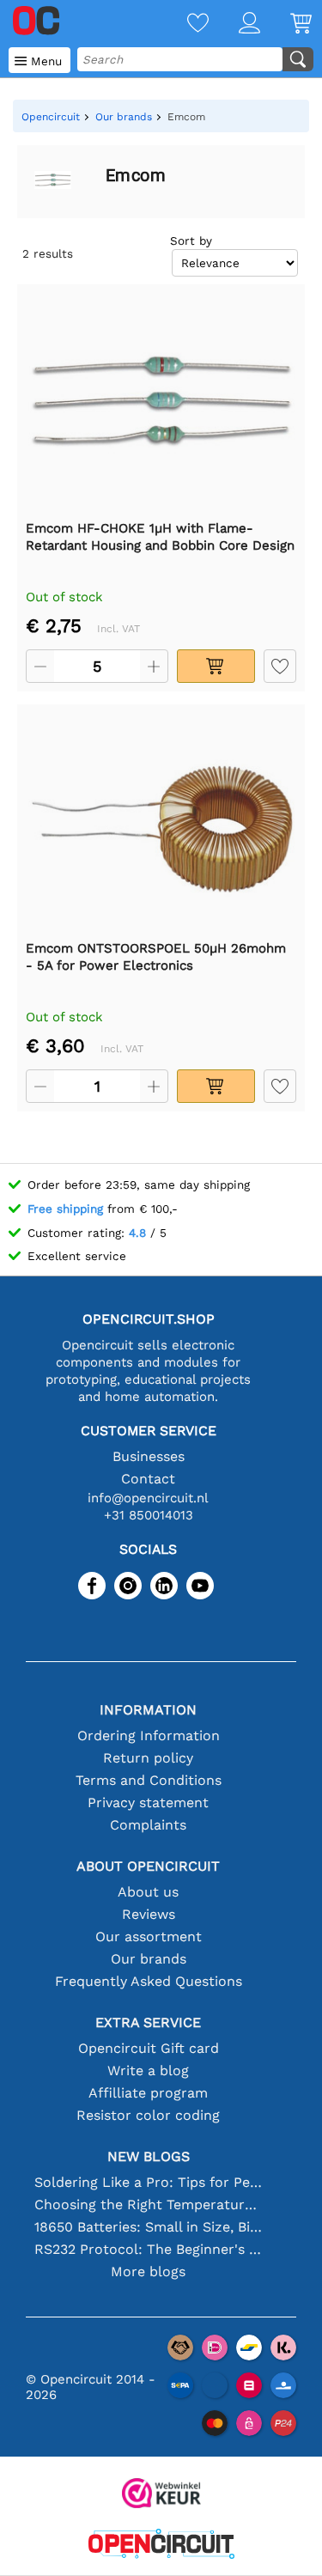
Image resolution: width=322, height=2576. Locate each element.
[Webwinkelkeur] (161, 2495)
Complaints (148, 1825)
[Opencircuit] (161, 2546)
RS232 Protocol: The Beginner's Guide (149, 2249)
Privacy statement (148, 1803)
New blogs (149, 2156)
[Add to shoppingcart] (216, 666)
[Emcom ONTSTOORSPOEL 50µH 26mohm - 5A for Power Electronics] (161, 821)
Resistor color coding (148, 2115)
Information (148, 1710)
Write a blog (148, 2071)
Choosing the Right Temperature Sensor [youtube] (149, 2205)
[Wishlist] (183, 24)
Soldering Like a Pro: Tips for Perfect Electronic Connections (149, 2182)
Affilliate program (148, 2093)
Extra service (148, 2022)
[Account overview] (234, 24)
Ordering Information (149, 1736)
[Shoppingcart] (286, 24)
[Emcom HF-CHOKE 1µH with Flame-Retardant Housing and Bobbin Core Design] (161, 401)
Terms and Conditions (149, 1780)
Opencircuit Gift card (149, 2048)
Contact (148, 1479)
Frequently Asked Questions (149, 1981)
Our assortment (149, 1937)
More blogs (148, 2272)
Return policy (148, 1758)
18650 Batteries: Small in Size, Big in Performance (149, 2227)
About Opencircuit (148, 1866)
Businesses (149, 1456)
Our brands (149, 1959)
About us (148, 1892)
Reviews (149, 1914)
